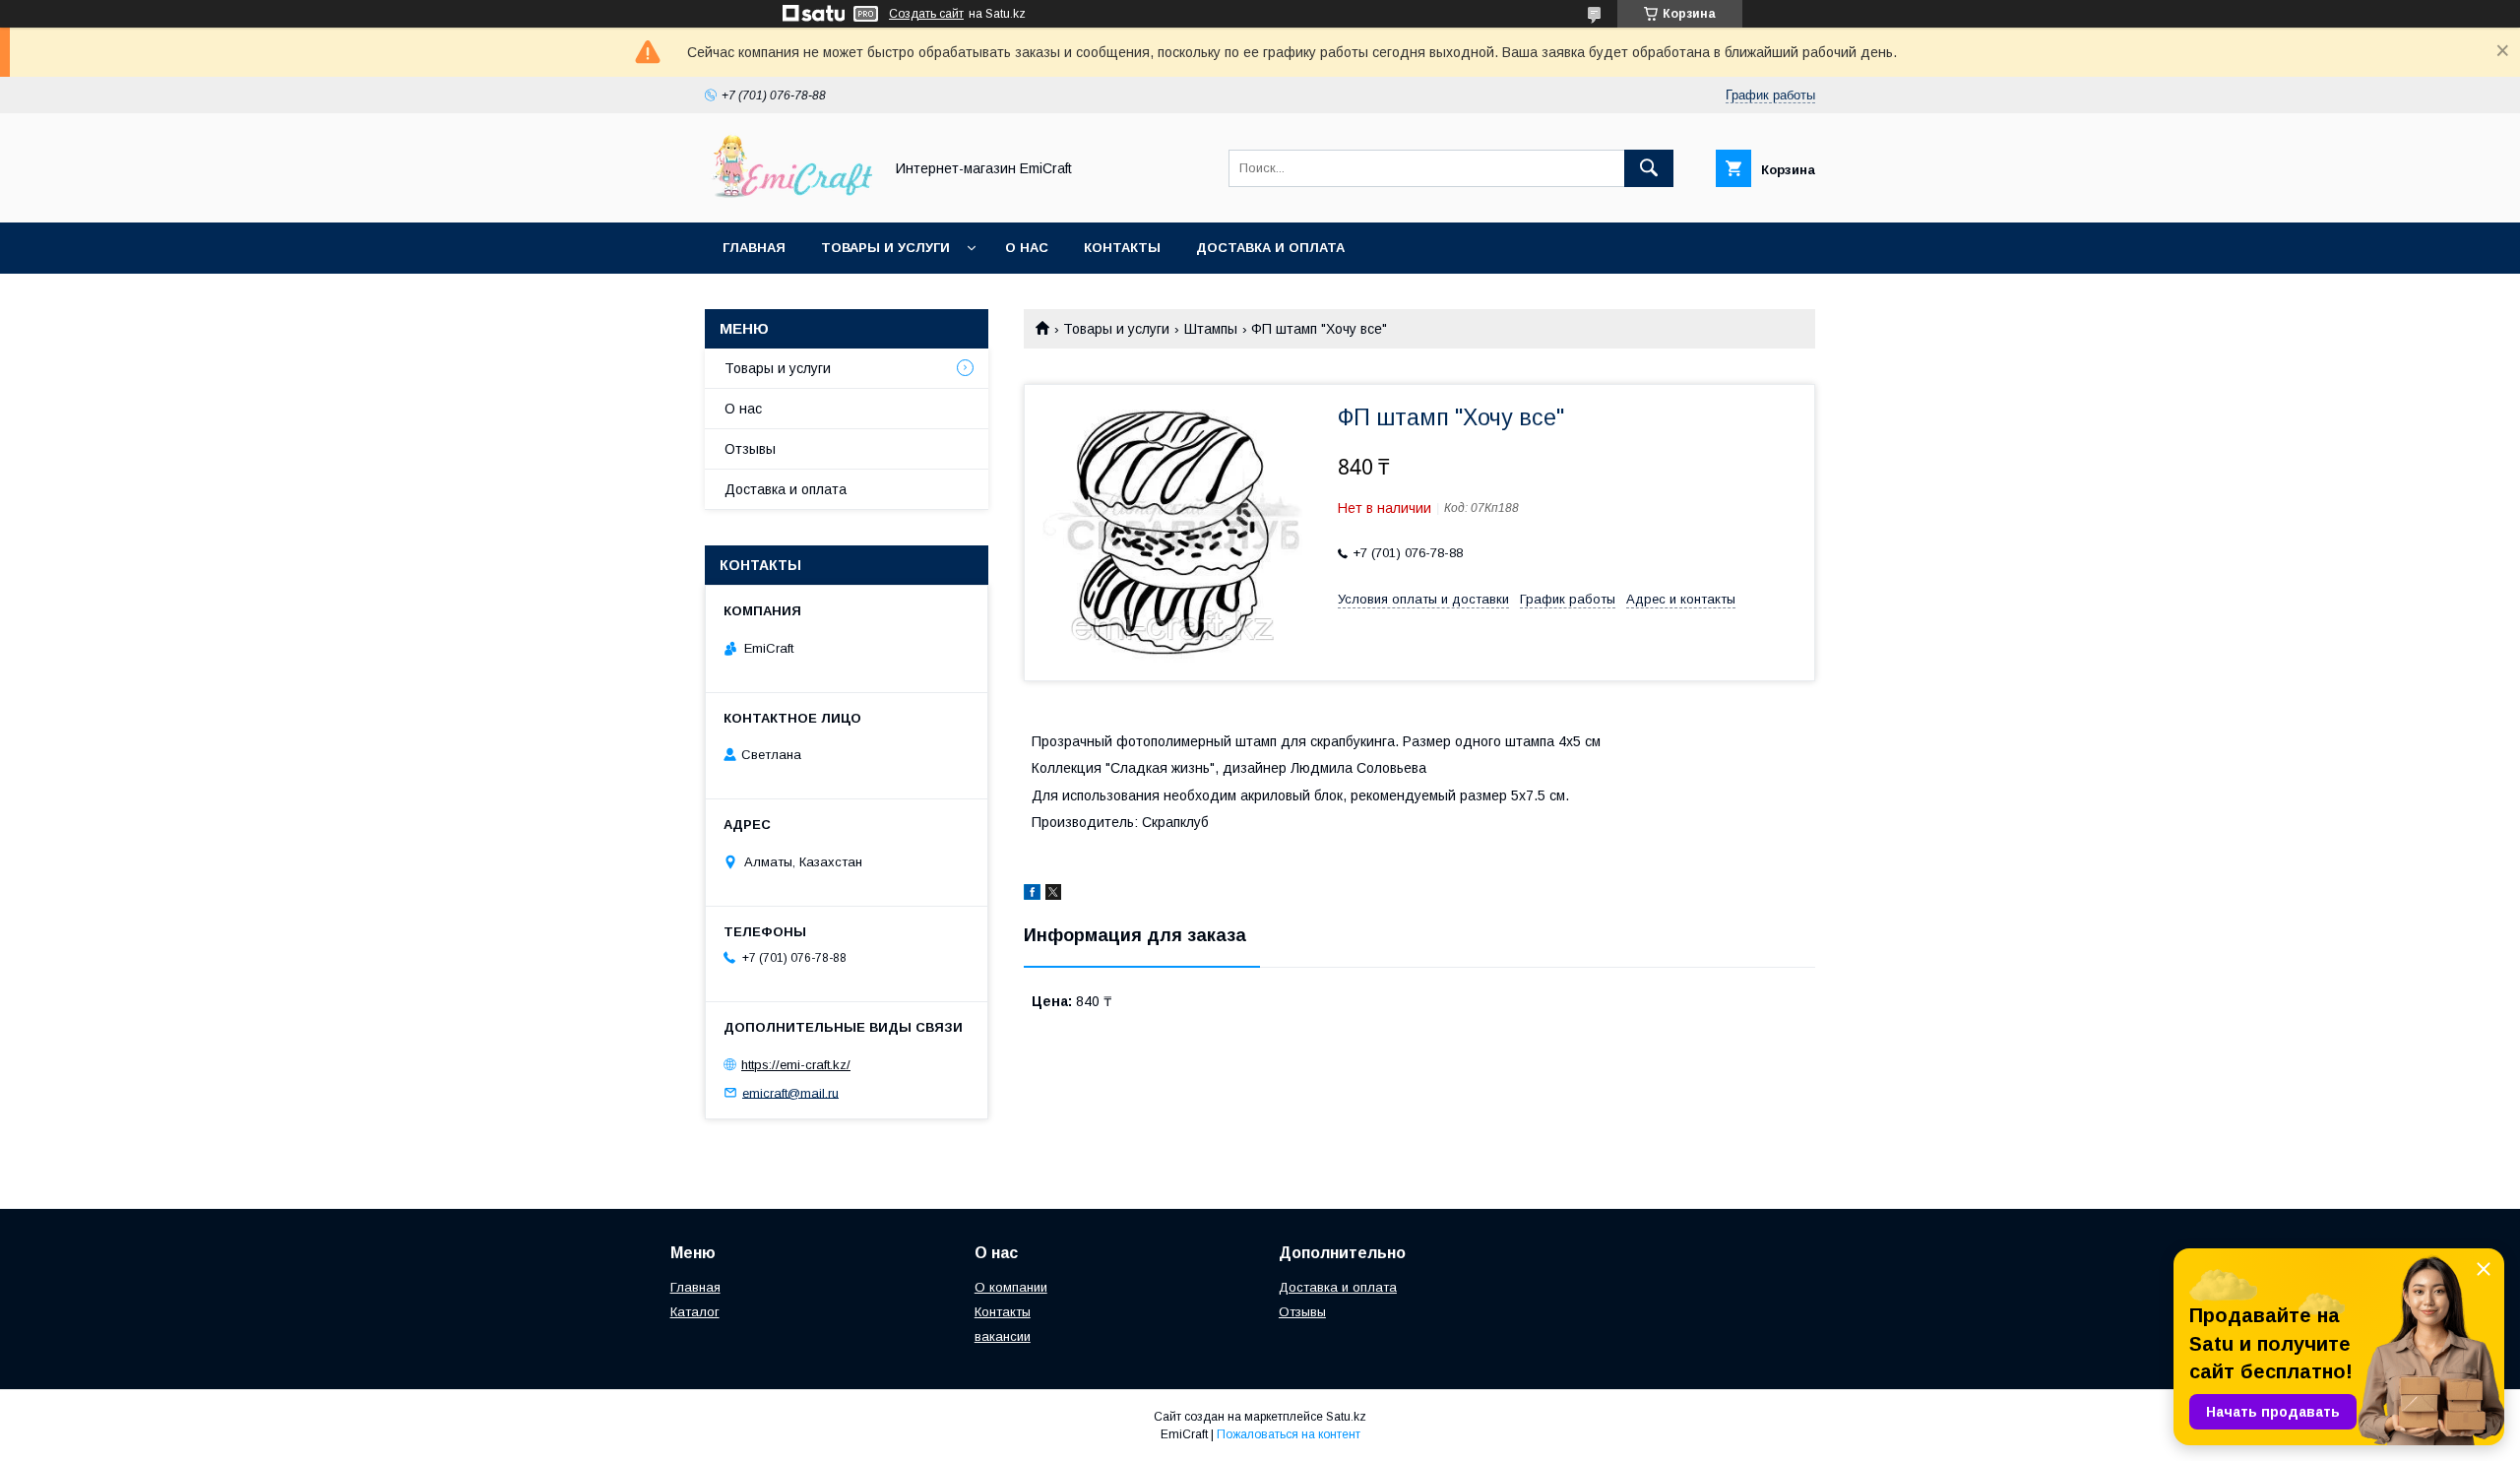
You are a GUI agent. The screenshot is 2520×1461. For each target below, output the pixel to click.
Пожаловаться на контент (1289, 1434)
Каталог (695, 1312)
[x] (1053, 895)
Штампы (1211, 329)
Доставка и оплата (1270, 248)
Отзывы (750, 449)
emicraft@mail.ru (790, 1092)
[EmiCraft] (788, 197)
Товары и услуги (885, 248)
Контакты (1122, 248)
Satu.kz (1346, 1417)
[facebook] (1032, 895)
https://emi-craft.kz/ (796, 1065)
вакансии (1003, 1336)
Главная (754, 248)
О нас (1027, 248)
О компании (1011, 1287)
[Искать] (1649, 168)
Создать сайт (926, 14)
